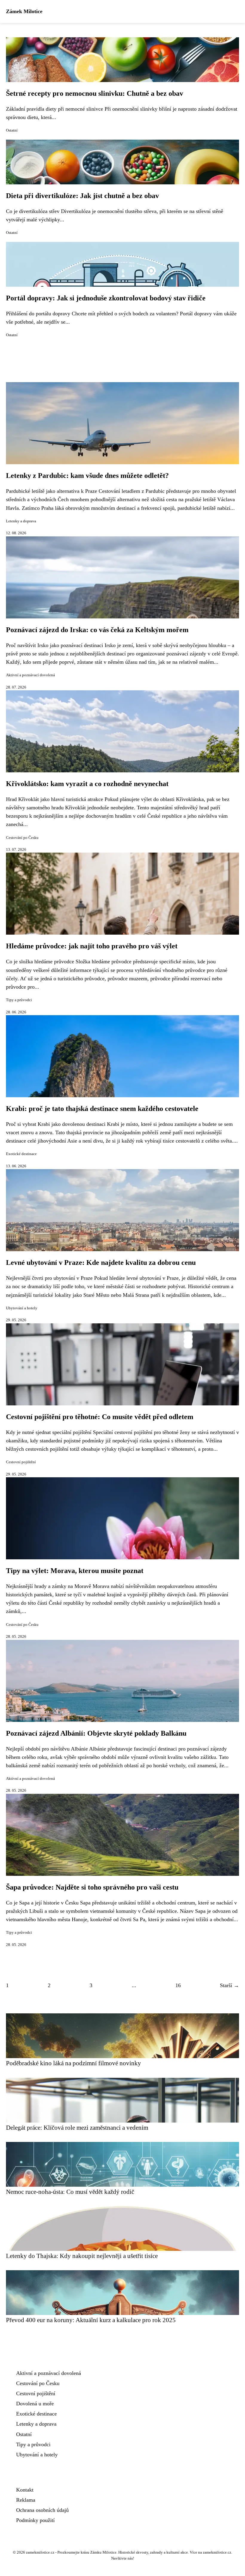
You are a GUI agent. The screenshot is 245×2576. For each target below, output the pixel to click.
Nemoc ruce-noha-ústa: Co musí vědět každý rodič (70, 2192)
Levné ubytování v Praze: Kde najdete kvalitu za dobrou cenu (101, 1262)
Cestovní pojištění (21, 1462)
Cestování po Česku (22, 838)
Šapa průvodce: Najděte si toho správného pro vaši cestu (92, 1887)
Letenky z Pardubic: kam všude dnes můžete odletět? (87, 476)
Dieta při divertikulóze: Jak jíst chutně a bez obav (82, 196)
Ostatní (12, 130)
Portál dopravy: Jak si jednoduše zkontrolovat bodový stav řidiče (106, 298)
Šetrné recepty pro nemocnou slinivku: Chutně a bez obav (95, 93)
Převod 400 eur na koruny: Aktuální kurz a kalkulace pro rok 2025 (91, 2320)
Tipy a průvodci (19, 1000)
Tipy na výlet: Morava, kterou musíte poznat (75, 1571)
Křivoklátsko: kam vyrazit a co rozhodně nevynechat (87, 784)
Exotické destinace (21, 1154)
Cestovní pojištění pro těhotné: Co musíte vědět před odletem (100, 1417)
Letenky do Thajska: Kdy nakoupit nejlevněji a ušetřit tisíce (82, 2256)
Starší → (229, 1985)
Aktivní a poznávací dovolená (30, 675)
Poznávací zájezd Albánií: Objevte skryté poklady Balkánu (96, 1733)
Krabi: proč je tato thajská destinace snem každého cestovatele (102, 1109)
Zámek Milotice (24, 11)
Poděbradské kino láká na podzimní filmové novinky (73, 2063)
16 (178, 1985)
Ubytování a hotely (22, 1308)
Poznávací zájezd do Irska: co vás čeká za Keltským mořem (97, 630)
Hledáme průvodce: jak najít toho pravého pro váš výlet (92, 946)
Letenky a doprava (21, 521)
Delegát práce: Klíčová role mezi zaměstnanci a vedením (77, 2127)
